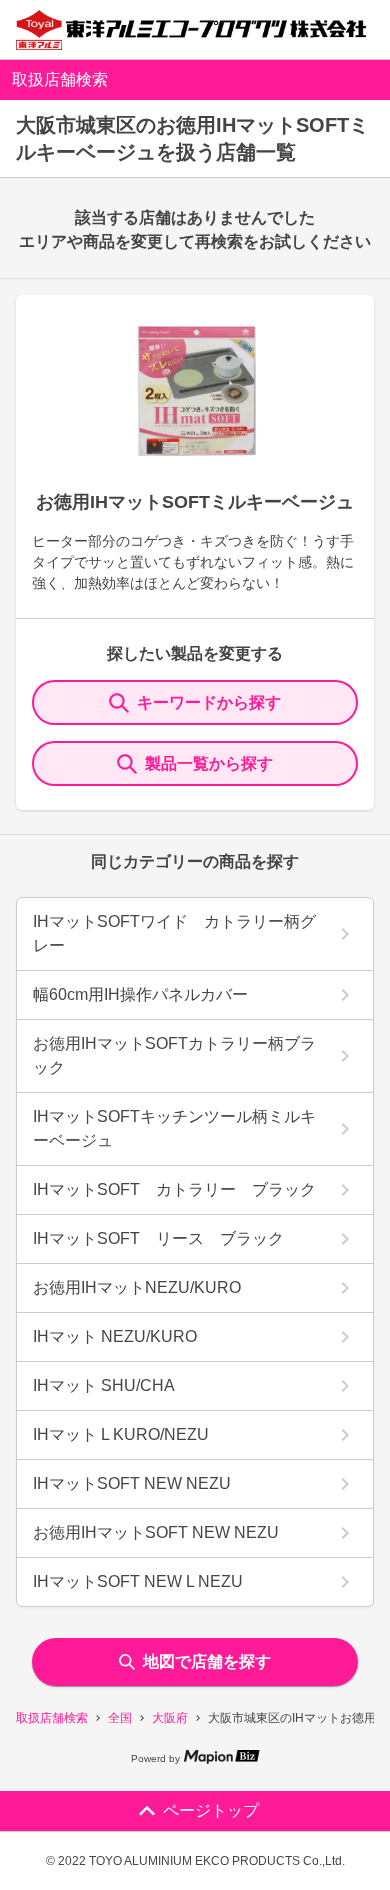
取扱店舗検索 (52, 1718)
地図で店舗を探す (207, 1661)
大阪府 (170, 1718)
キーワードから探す (209, 702)
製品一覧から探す (209, 763)
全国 (120, 1718)
